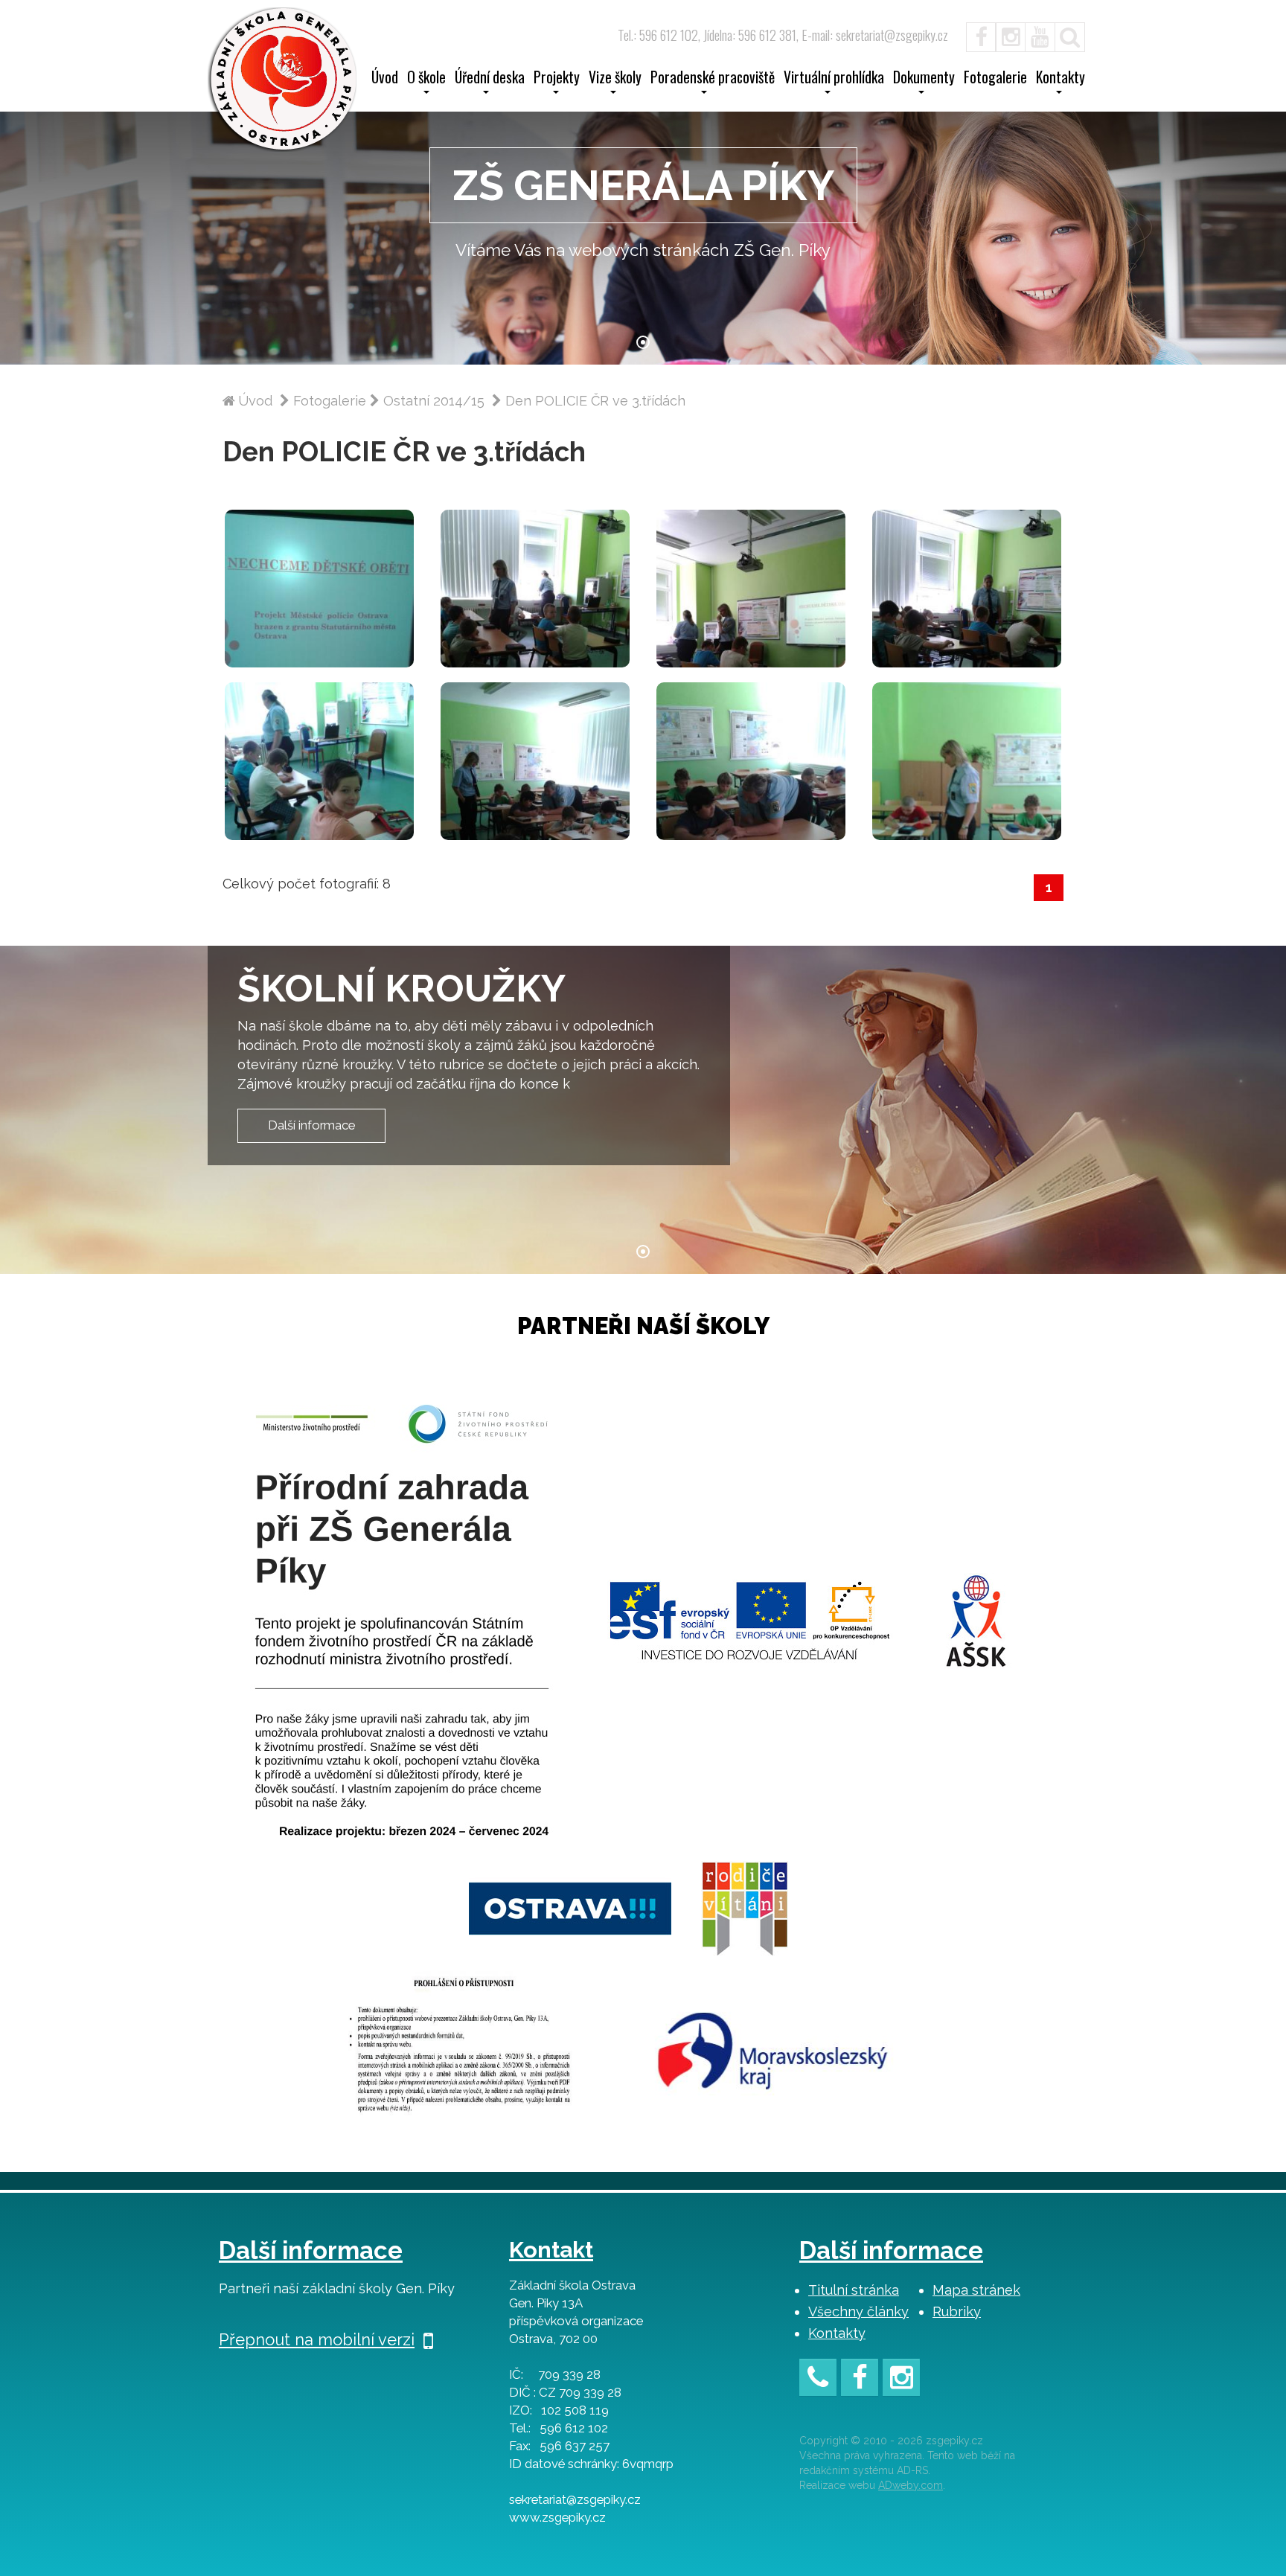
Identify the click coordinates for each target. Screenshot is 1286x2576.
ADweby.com (911, 2485)
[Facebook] (973, 35)
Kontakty (837, 2333)
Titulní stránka (854, 2290)
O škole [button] (426, 79)
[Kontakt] (818, 2380)
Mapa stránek (976, 2290)
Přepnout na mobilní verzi (317, 2339)
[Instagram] (1011, 35)
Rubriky (957, 2311)
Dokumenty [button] (924, 79)
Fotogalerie (995, 79)
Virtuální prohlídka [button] (834, 79)
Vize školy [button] (615, 79)
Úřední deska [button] (490, 79)
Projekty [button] (557, 79)
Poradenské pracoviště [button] (713, 79)
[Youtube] (1040, 35)
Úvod (385, 79)
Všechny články (858, 2311)
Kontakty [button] (1061, 79)
